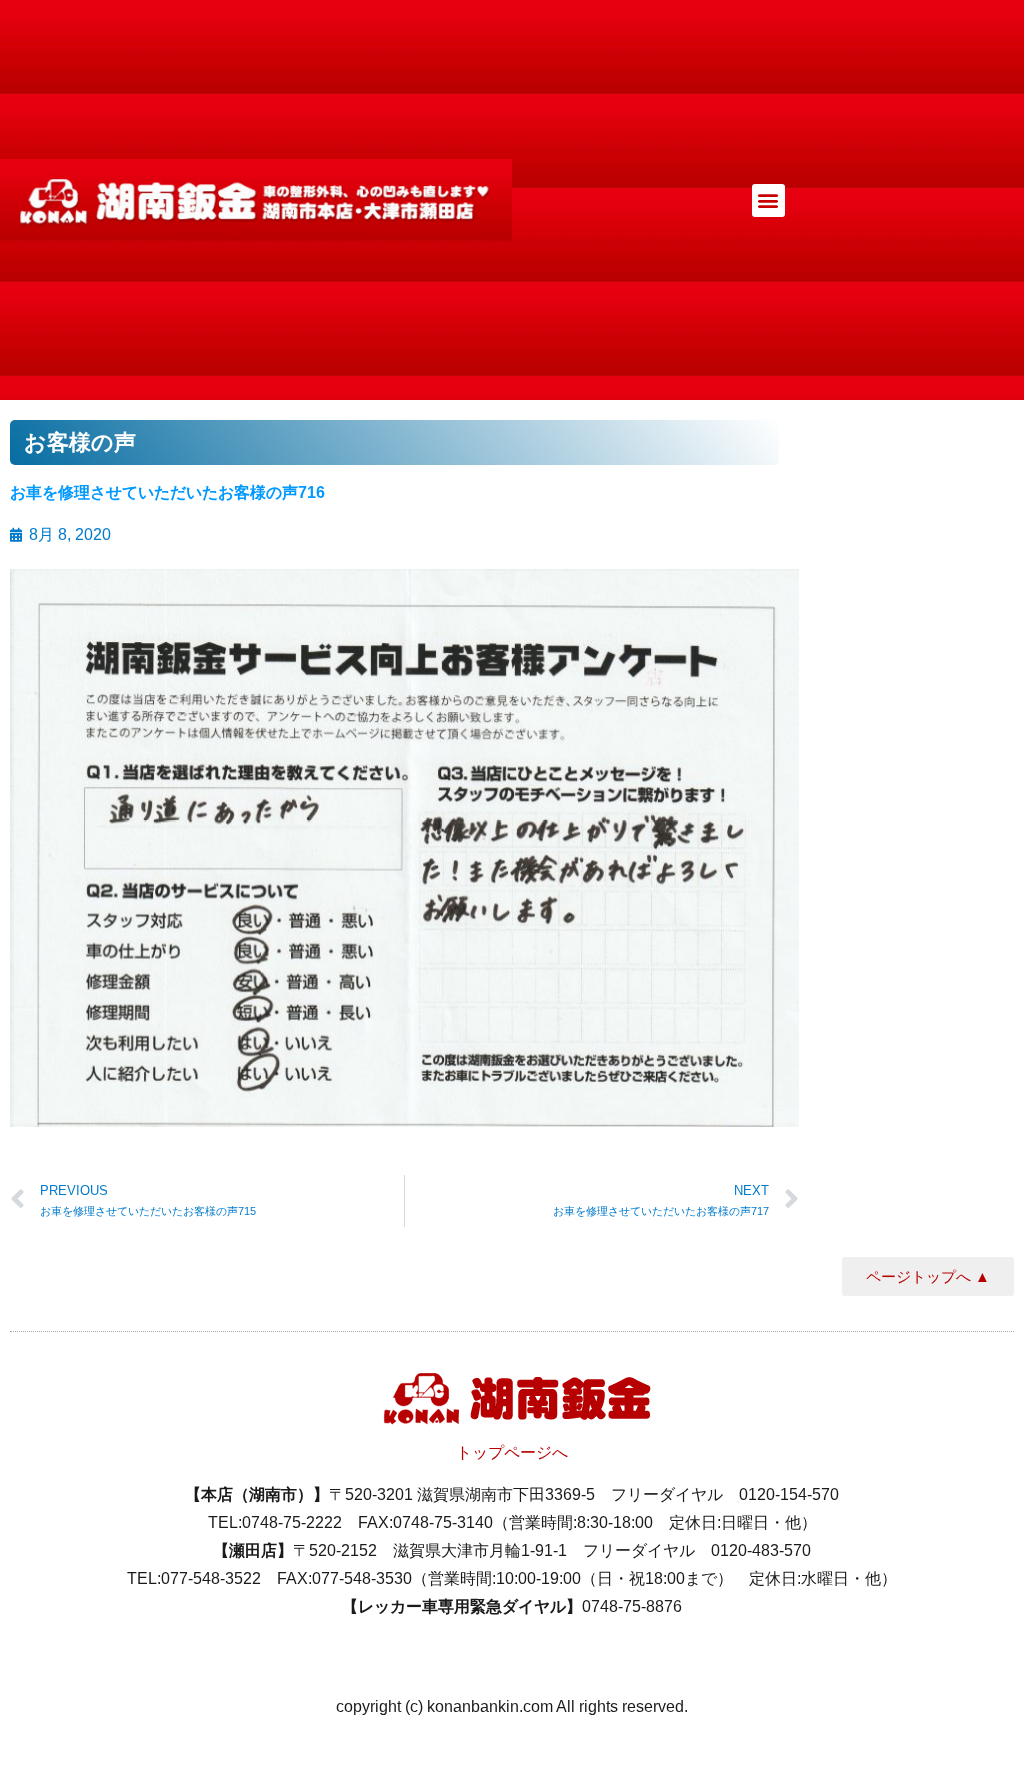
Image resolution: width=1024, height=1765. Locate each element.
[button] (768, 200)
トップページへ (512, 1452)
